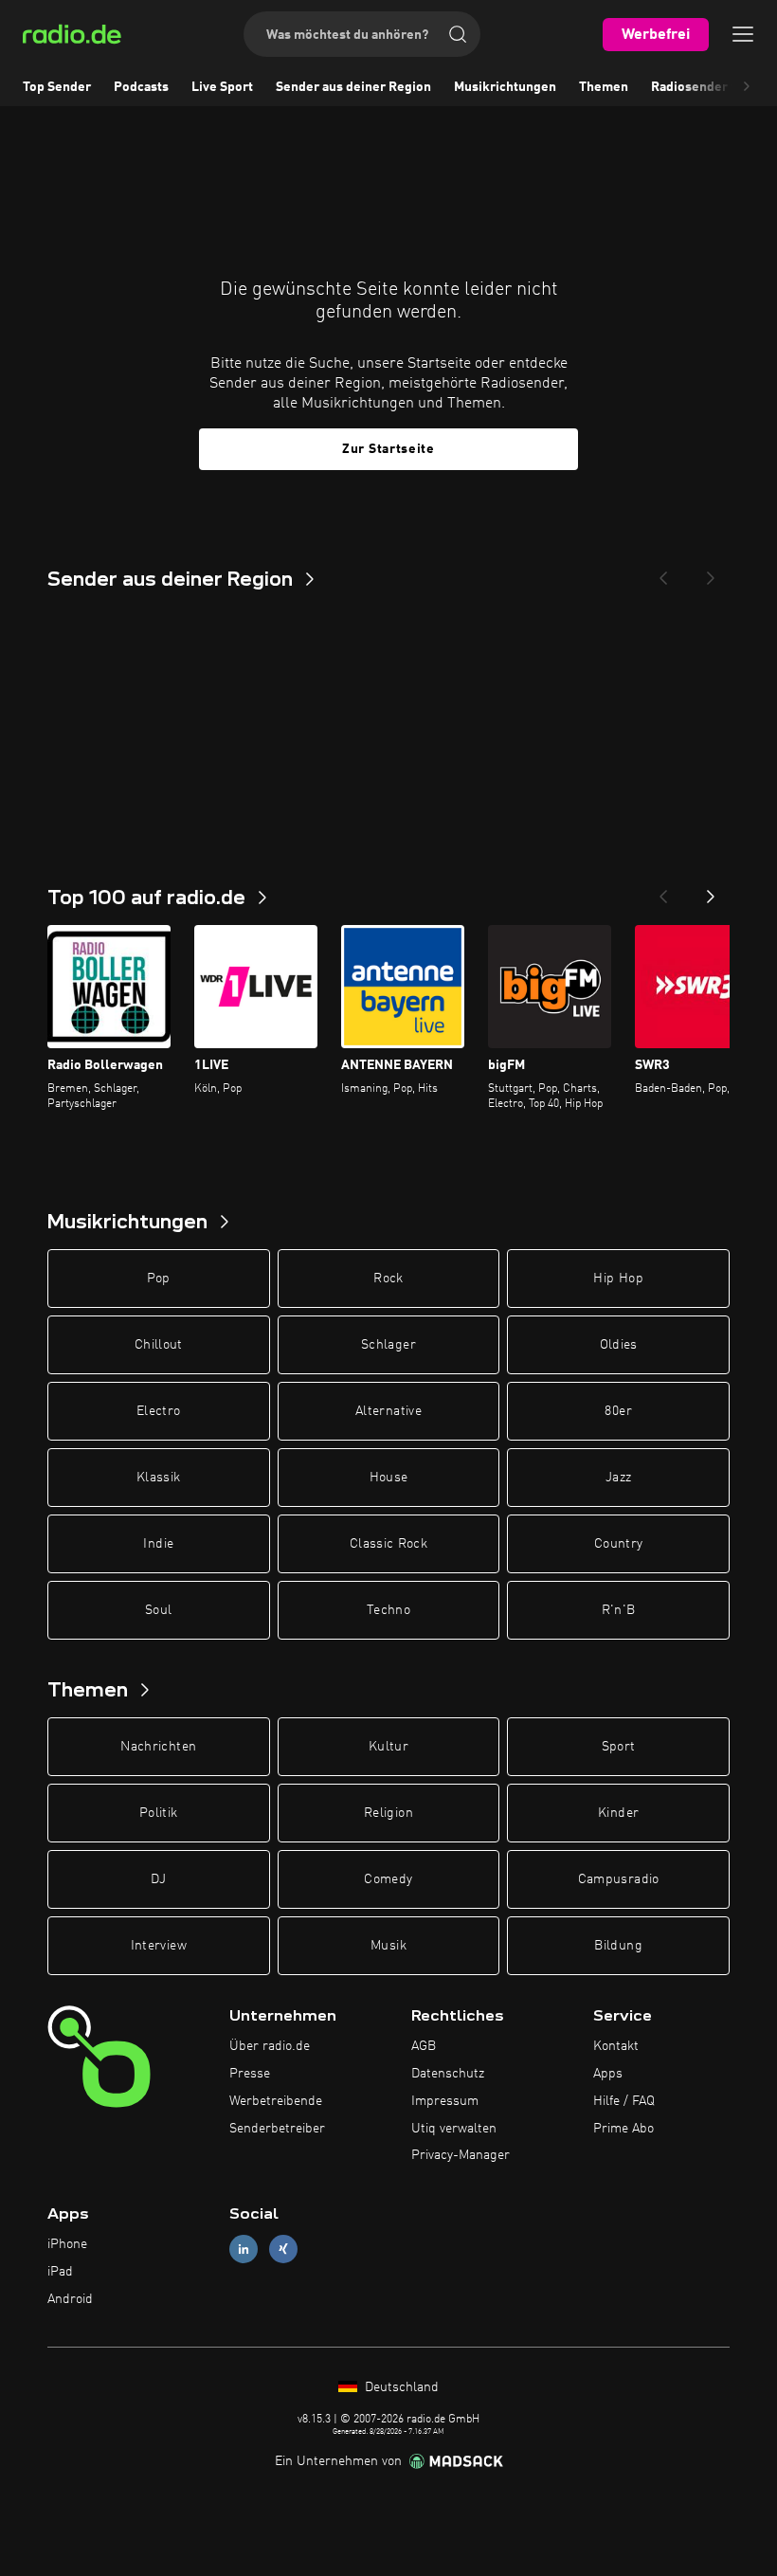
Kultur (388, 1747)
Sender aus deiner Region (353, 87)
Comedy (388, 1879)
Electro (158, 1411)
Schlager (388, 1345)
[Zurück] (663, 891)
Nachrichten (158, 1747)
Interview (159, 1946)
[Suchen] (458, 34)
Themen (604, 87)
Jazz (618, 1478)
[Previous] (663, 572)
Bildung (618, 1946)
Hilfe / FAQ (624, 2101)
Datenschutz (448, 2074)
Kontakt (616, 2046)
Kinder (618, 1813)
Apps (608, 2074)
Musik (388, 1946)
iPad (60, 2272)
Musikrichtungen (505, 87)
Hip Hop (618, 1279)
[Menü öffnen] (743, 34)
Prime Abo (623, 2129)
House (389, 1478)
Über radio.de (270, 2046)
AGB (424, 2046)
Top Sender (57, 87)
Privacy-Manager (461, 2155)
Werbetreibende (276, 2101)
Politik (158, 1813)
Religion (388, 1813)
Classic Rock (388, 1544)
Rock (388, 1279)
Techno (388, 1610)
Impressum (445, 2101)
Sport (619, 1747)
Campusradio (619, 1879)
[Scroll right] (747, 87)
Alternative (388, 1411)
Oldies (619, 1345)
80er (618, 1411)
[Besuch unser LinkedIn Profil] (244, 2249)
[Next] (711, 572)
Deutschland (400, 2387)
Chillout (159, 1345)
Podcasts (141, 87)
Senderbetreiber (277, 2129)
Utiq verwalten (454, 2129)
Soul (158, 1610)
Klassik (158, 1478)
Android (70, 2299)
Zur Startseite (388, 449)
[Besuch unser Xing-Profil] (283, 2249)
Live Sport (222, 87)
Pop (159, 1279)
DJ (158, 1879)
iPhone (67, 2244)
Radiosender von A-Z (714, 87)
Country (618, 1544)
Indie (158, 1544)
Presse (250, 2074)
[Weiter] (711, 891)
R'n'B (619, 1610)
